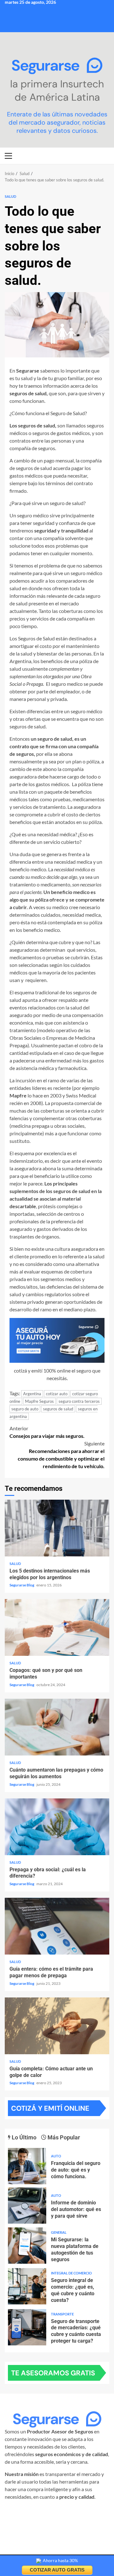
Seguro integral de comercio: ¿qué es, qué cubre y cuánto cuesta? (27, 2286)
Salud (10, 196)
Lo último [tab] (23, 2137)
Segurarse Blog (22, 1585)
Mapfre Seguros (39, 1401)
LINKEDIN (88, 2512)
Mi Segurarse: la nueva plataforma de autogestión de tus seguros (27, 2246)
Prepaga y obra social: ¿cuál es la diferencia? (57, 1827)
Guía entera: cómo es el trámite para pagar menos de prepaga (57, 1926)
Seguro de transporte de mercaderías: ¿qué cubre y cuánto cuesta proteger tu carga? (27, 2327)
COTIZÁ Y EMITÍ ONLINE (50, 2108)
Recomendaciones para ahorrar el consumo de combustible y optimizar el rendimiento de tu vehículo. (61, 1455)
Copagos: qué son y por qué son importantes (57, 1627)
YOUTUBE (55, 2520)
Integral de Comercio (71, 2273)
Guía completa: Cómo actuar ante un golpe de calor (57, 2026)
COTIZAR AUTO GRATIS (57, 2570)
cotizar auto (57, 1394)
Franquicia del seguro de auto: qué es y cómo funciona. (27, 2166)
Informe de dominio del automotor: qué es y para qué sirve (27, 2205)
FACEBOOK (58, 2512)
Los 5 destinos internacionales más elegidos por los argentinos (57, 1528)
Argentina (32, 1394)
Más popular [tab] (63, 2137)
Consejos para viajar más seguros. (47, 1432)
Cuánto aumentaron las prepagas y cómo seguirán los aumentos (57, 1727)
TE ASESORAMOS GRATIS (53, 2373)
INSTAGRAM (26, 2512)
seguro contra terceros (79, 1401)
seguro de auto (25, 1409)
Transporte (62, 2314)
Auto (56, 2156)
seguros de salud (58, 1409)
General (59, 2232)
